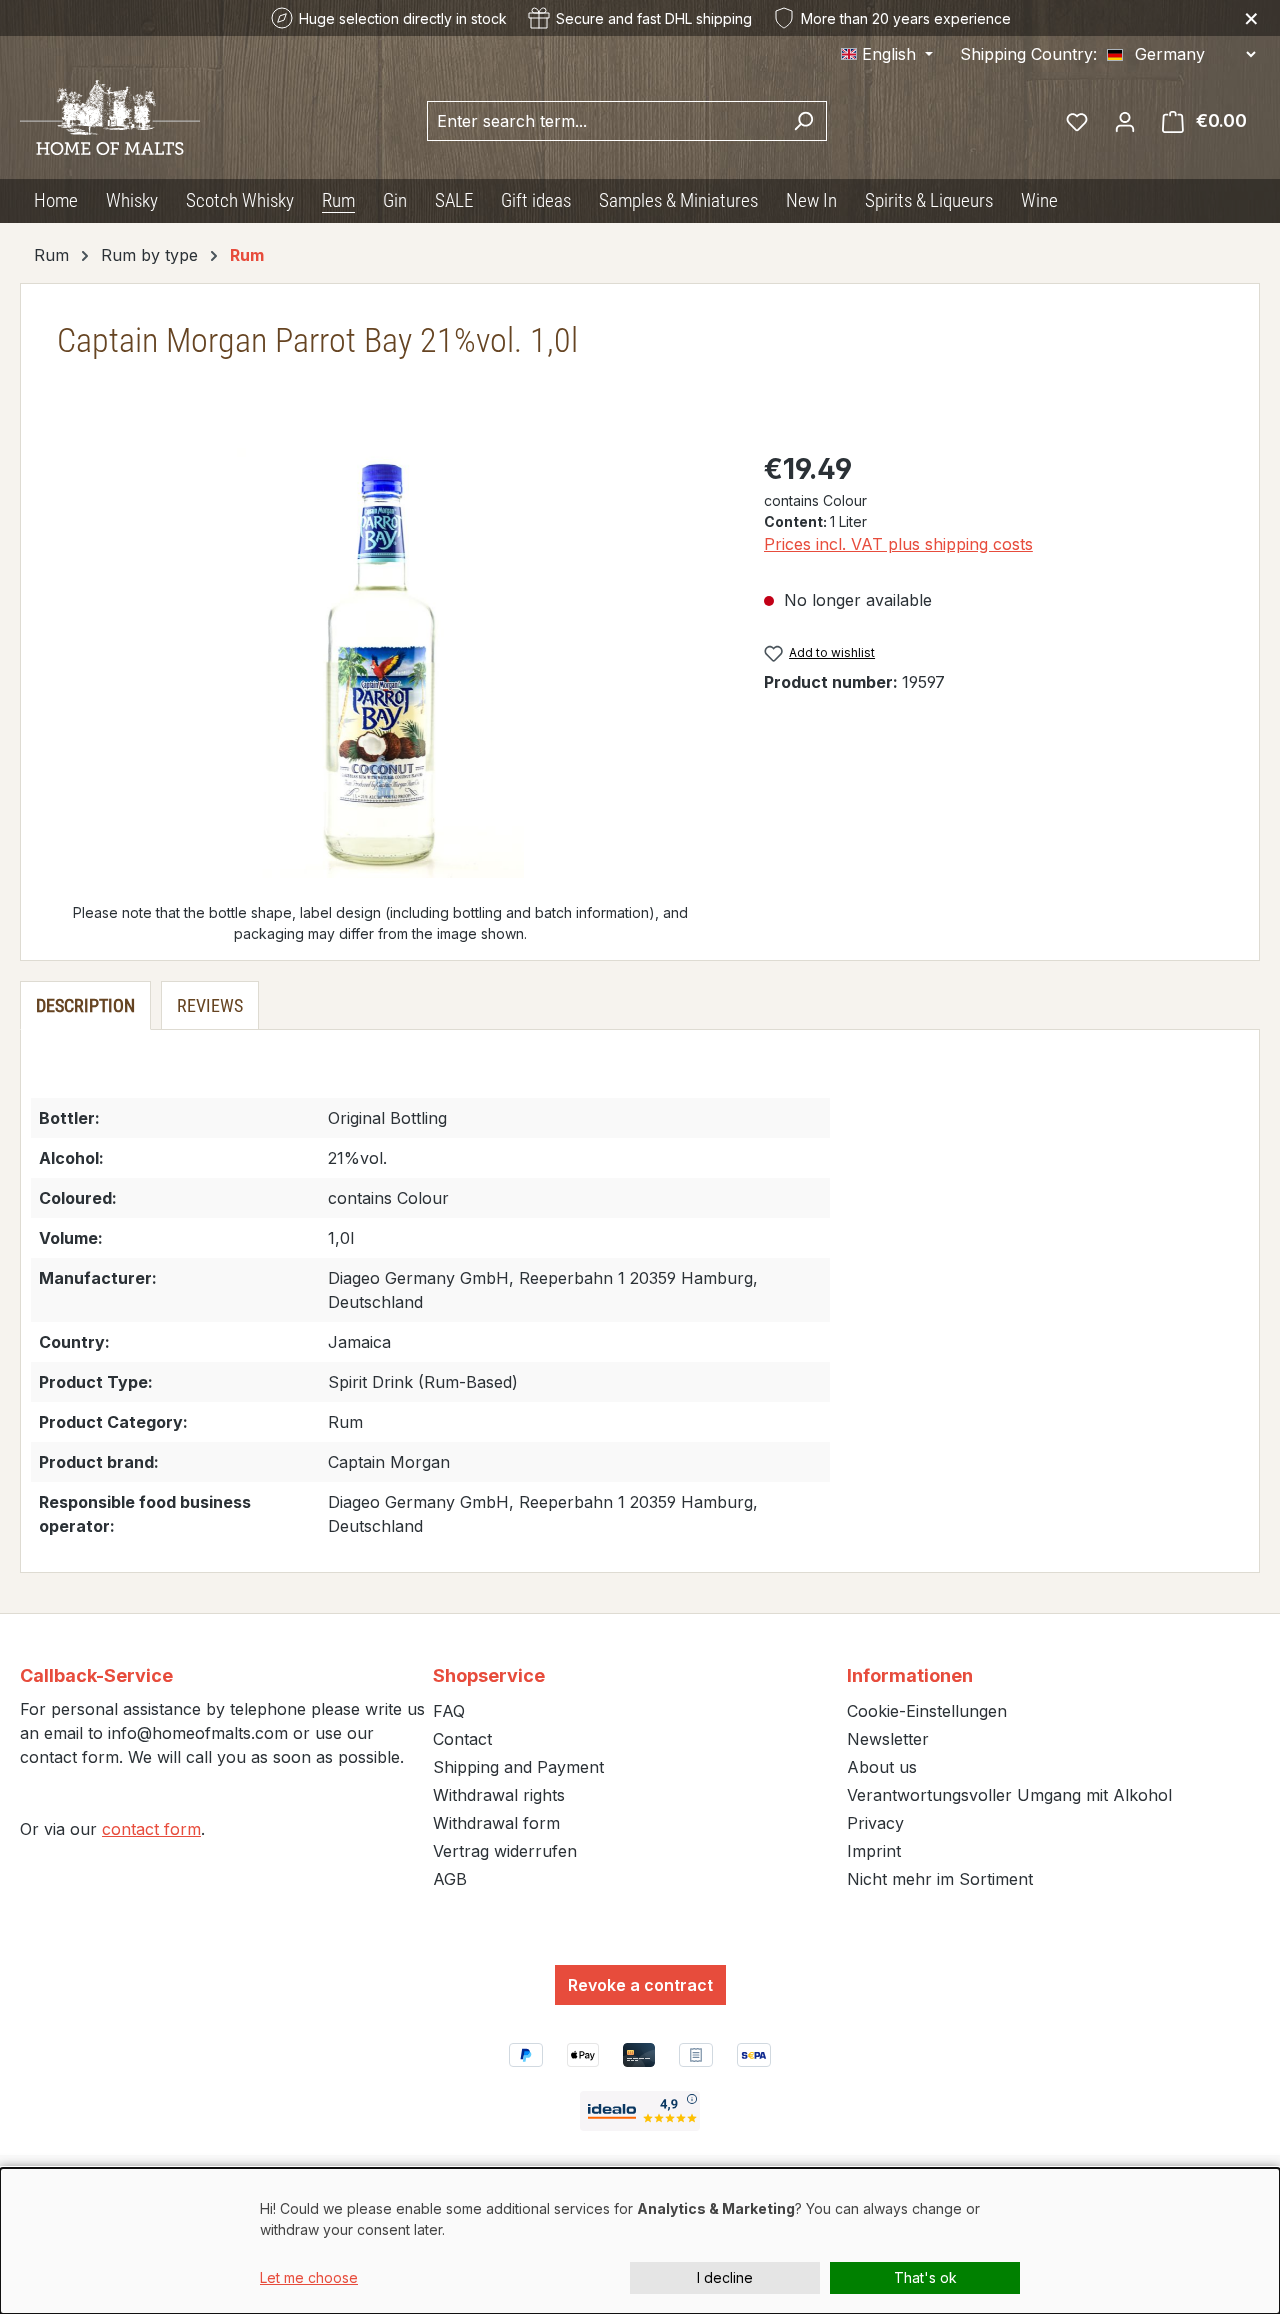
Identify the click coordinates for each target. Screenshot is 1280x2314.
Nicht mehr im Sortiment (940, 1879)
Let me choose (309, 2277)
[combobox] (604, 121)
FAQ (449, 1711)
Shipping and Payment (518, 1767)
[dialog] (640, 2241)
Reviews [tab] (210, 1005)
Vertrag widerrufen (505, 1851)
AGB (450, 1879)
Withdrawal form (496, 1823)
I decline (725, 2277)
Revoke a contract (640, 1985)
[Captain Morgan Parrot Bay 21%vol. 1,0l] (380, 663)
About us (882, 1767)
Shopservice (489, 1675)
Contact (462, 1739)
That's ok (925, 2277)
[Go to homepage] (110, 116)
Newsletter (888, 1739)
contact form (151, 1829)
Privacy (875, 1823)
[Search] (803, 121)
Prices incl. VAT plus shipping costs (898, 544)
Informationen (910, 1675)
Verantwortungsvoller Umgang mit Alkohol (1009, 1795)
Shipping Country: (1028, 54)
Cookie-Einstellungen (927, 1711)
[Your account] (1125, 121)
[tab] (85, 1005)
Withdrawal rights (499, 1795)
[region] (380, 663)
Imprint (874, 1851)
